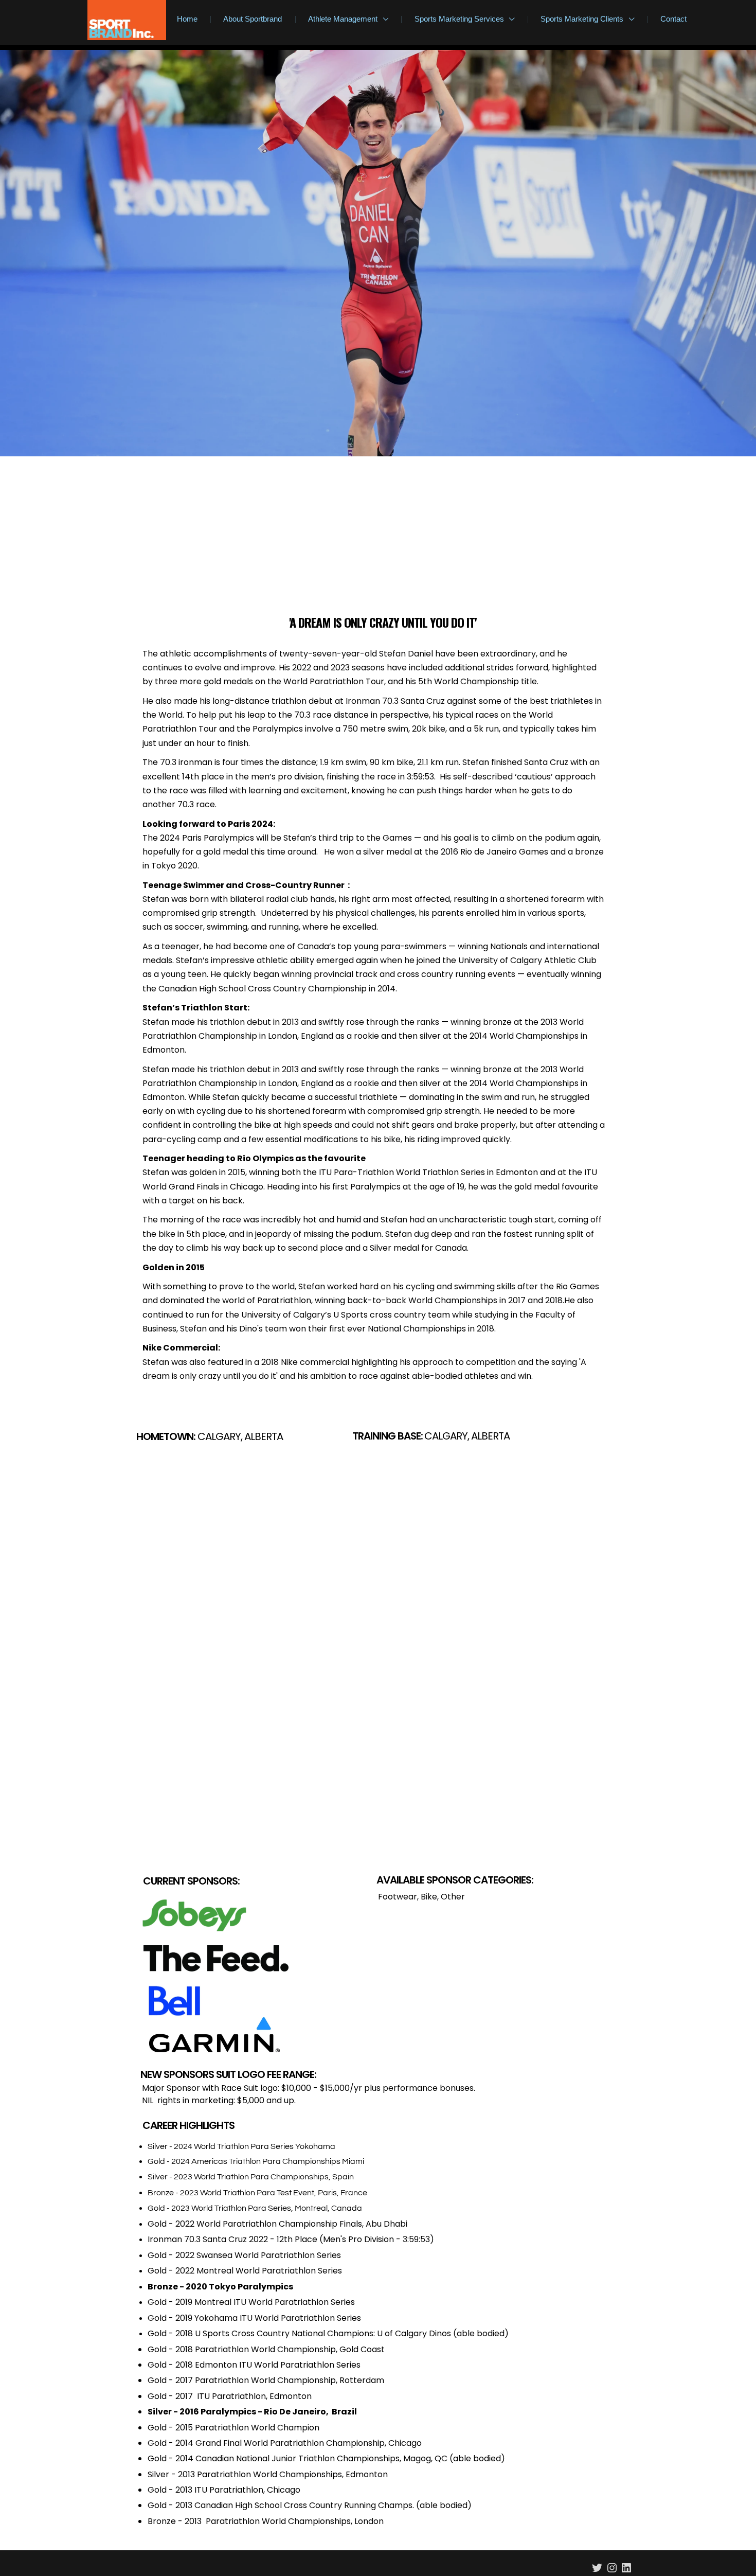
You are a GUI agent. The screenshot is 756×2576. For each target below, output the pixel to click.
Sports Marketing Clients (583, 19)
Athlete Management (344, 19)
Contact (673, 19)
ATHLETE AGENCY (290, 1293)
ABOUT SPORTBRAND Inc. (212, 1293)
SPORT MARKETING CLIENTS (435, 1293)
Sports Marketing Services (460, 19)
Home (187, 19)
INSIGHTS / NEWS (359, 1293)
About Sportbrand (253, 19)
